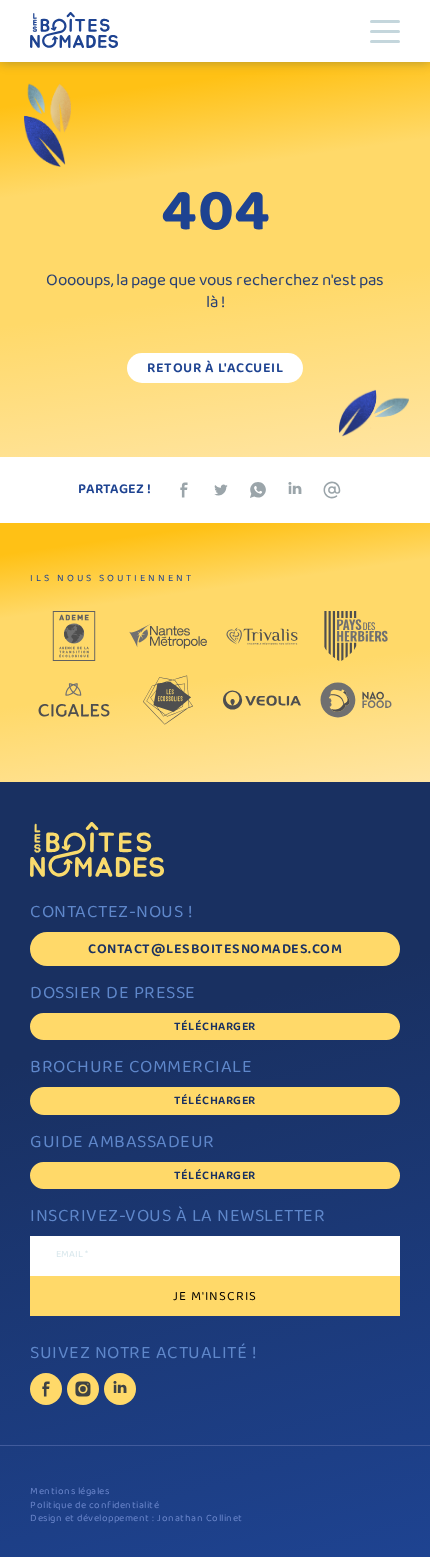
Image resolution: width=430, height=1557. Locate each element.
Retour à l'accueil (215, 369)
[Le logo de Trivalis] (262, 636)
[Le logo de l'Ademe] (74, 636)
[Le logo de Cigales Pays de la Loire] (74, 700)
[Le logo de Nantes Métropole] (168, 636)
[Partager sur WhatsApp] (258, 490)
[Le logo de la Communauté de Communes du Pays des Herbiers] (356, 636)
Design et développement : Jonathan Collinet (136, 1519)
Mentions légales (69, 1492)
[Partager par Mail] (332, 490)
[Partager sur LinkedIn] (295, 490)
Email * (72, 1256)
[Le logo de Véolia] (262, 700)
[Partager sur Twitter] (221, 490)
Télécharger (215, 1027)
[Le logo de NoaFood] (356, 700)
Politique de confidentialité (94, 1506)
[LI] (120, 1389)
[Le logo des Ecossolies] (168, 700)
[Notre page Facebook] (46, 1389)
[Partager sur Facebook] (184, 490)
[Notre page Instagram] (83, 1389)
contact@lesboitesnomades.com (215, 950)
